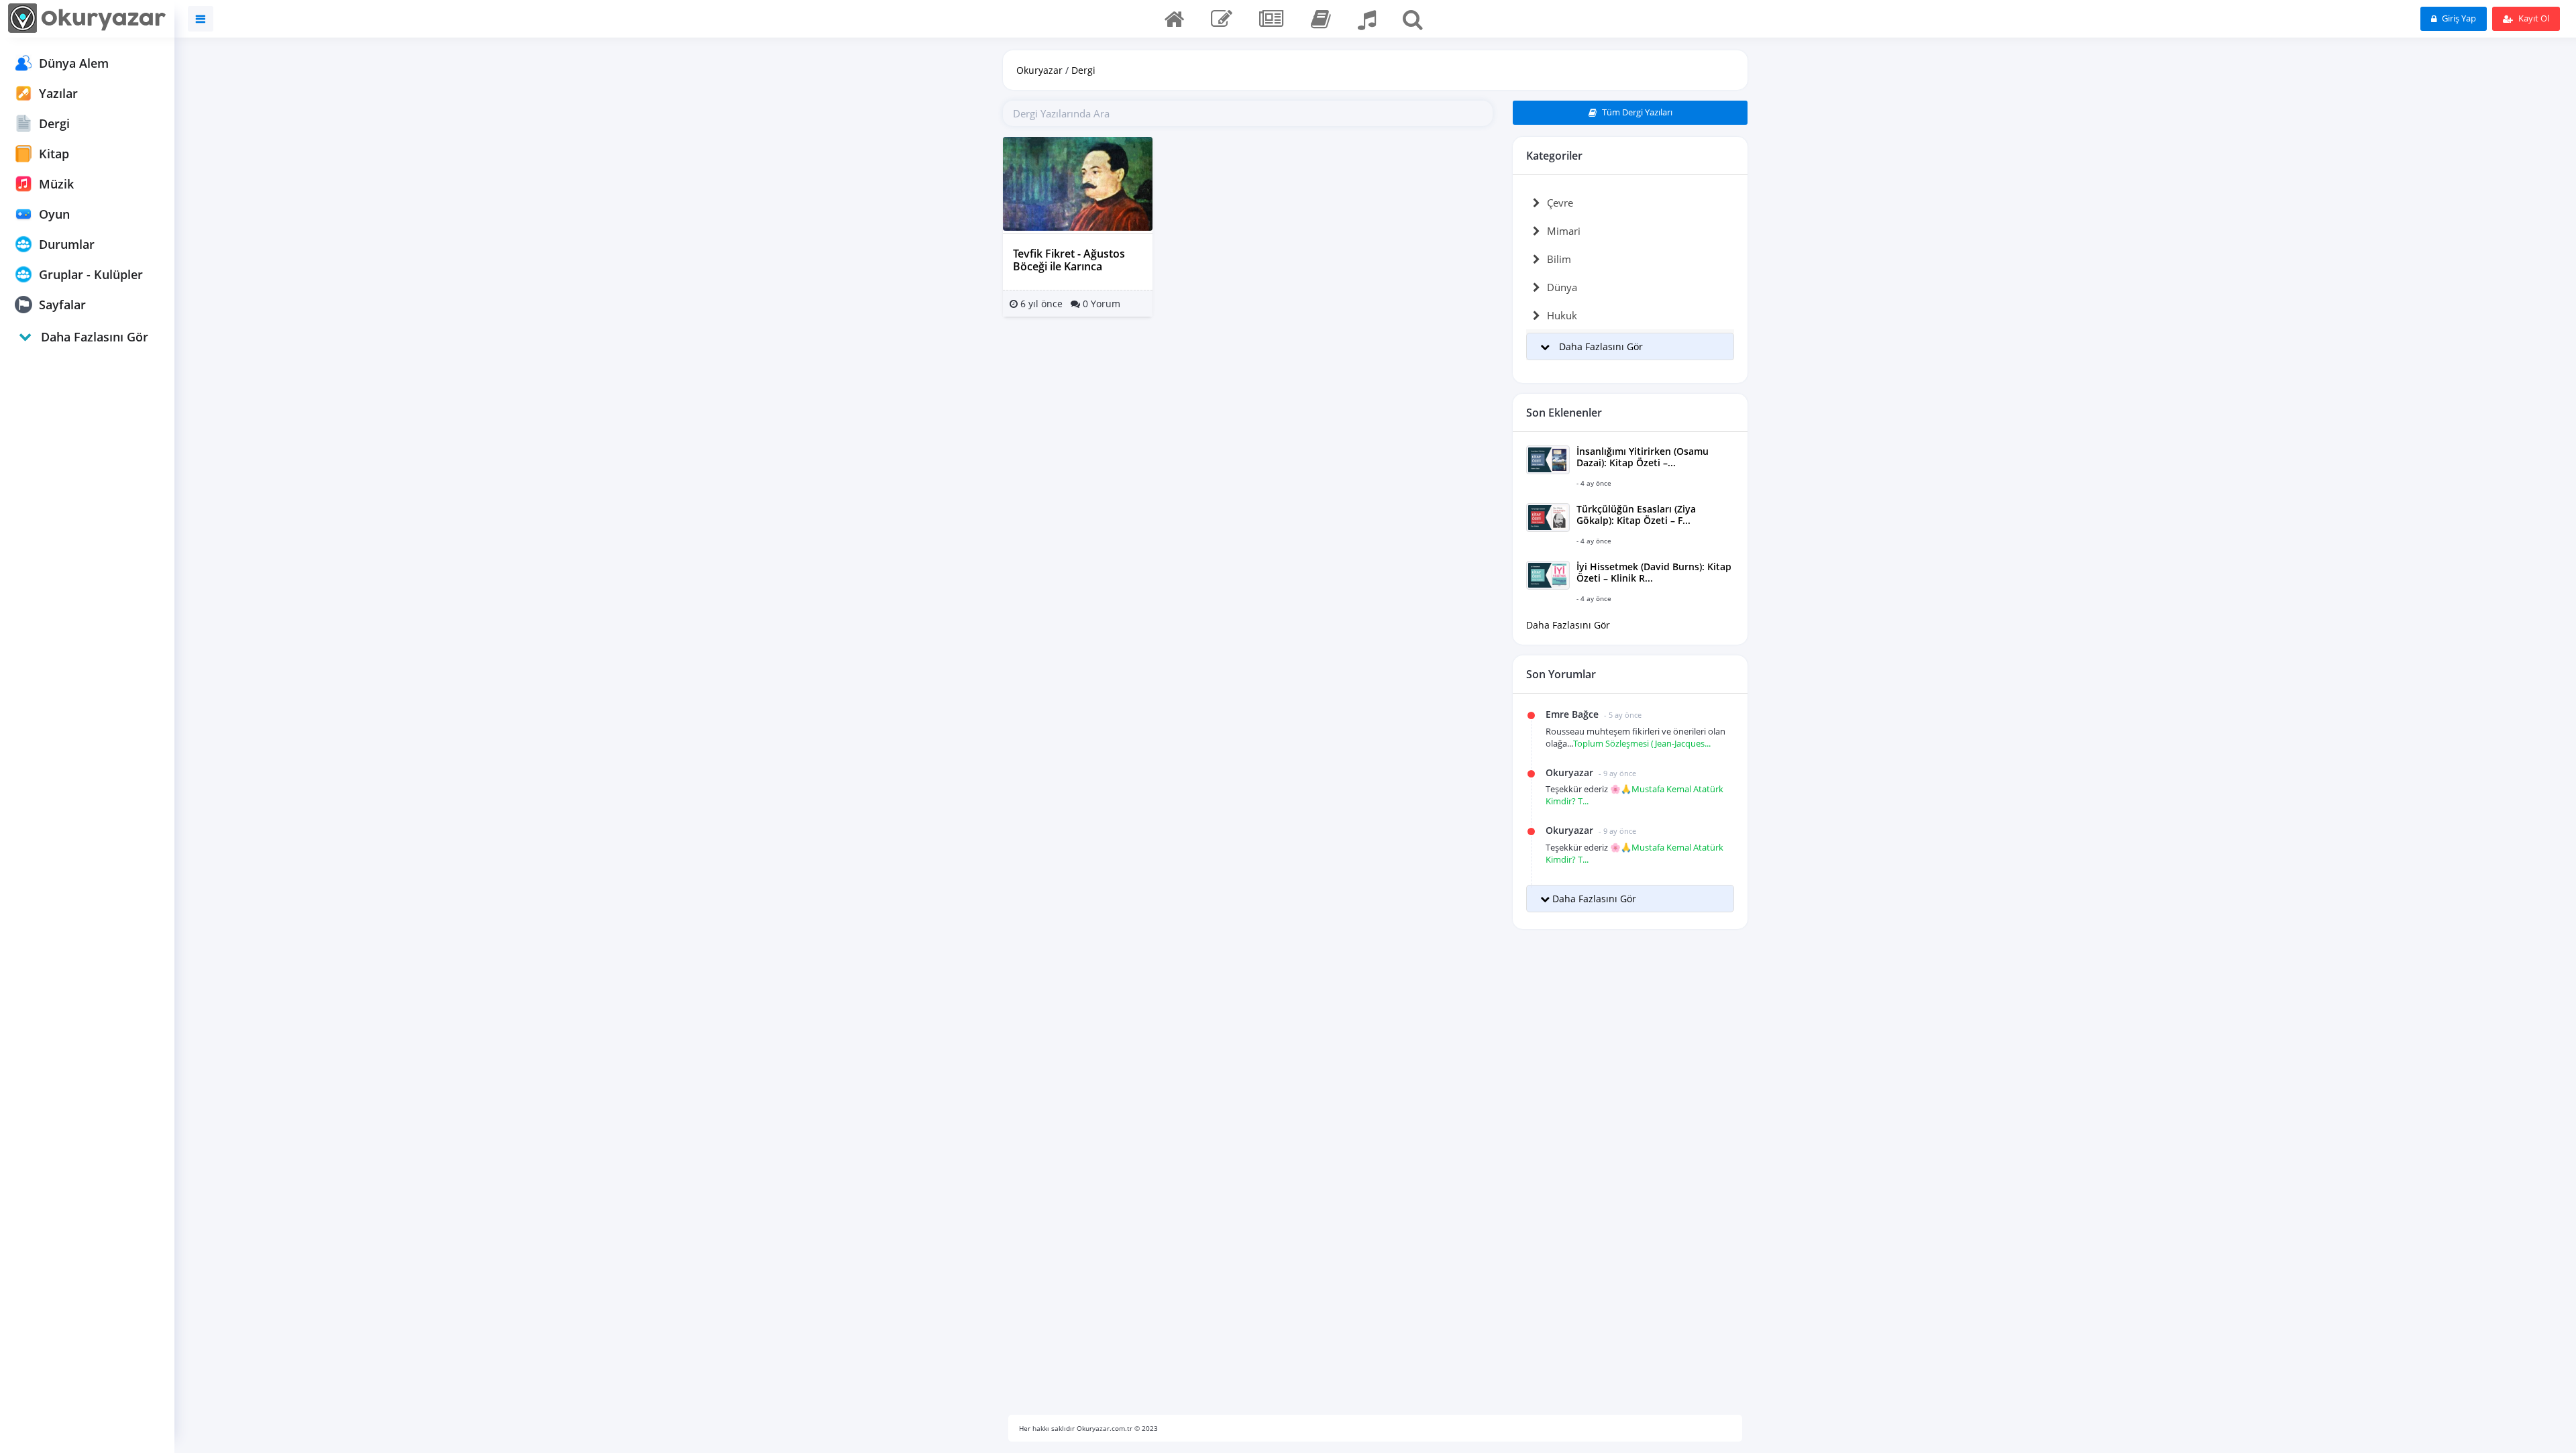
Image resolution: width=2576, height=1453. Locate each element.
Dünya (1562, 287)
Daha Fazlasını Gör (1568, 625)
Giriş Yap (2458, 18)
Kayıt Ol (2533, 18)
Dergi (1083, 70)
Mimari (1564, 231)
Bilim (1559, 259)
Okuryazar (1039, 70)
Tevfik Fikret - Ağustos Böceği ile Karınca (1069, 260)
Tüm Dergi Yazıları (1636, 112)
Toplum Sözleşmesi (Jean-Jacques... (1642, 743)
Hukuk (1562, 315)
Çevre (1560, 203)
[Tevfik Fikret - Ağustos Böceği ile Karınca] (1078, 183)
